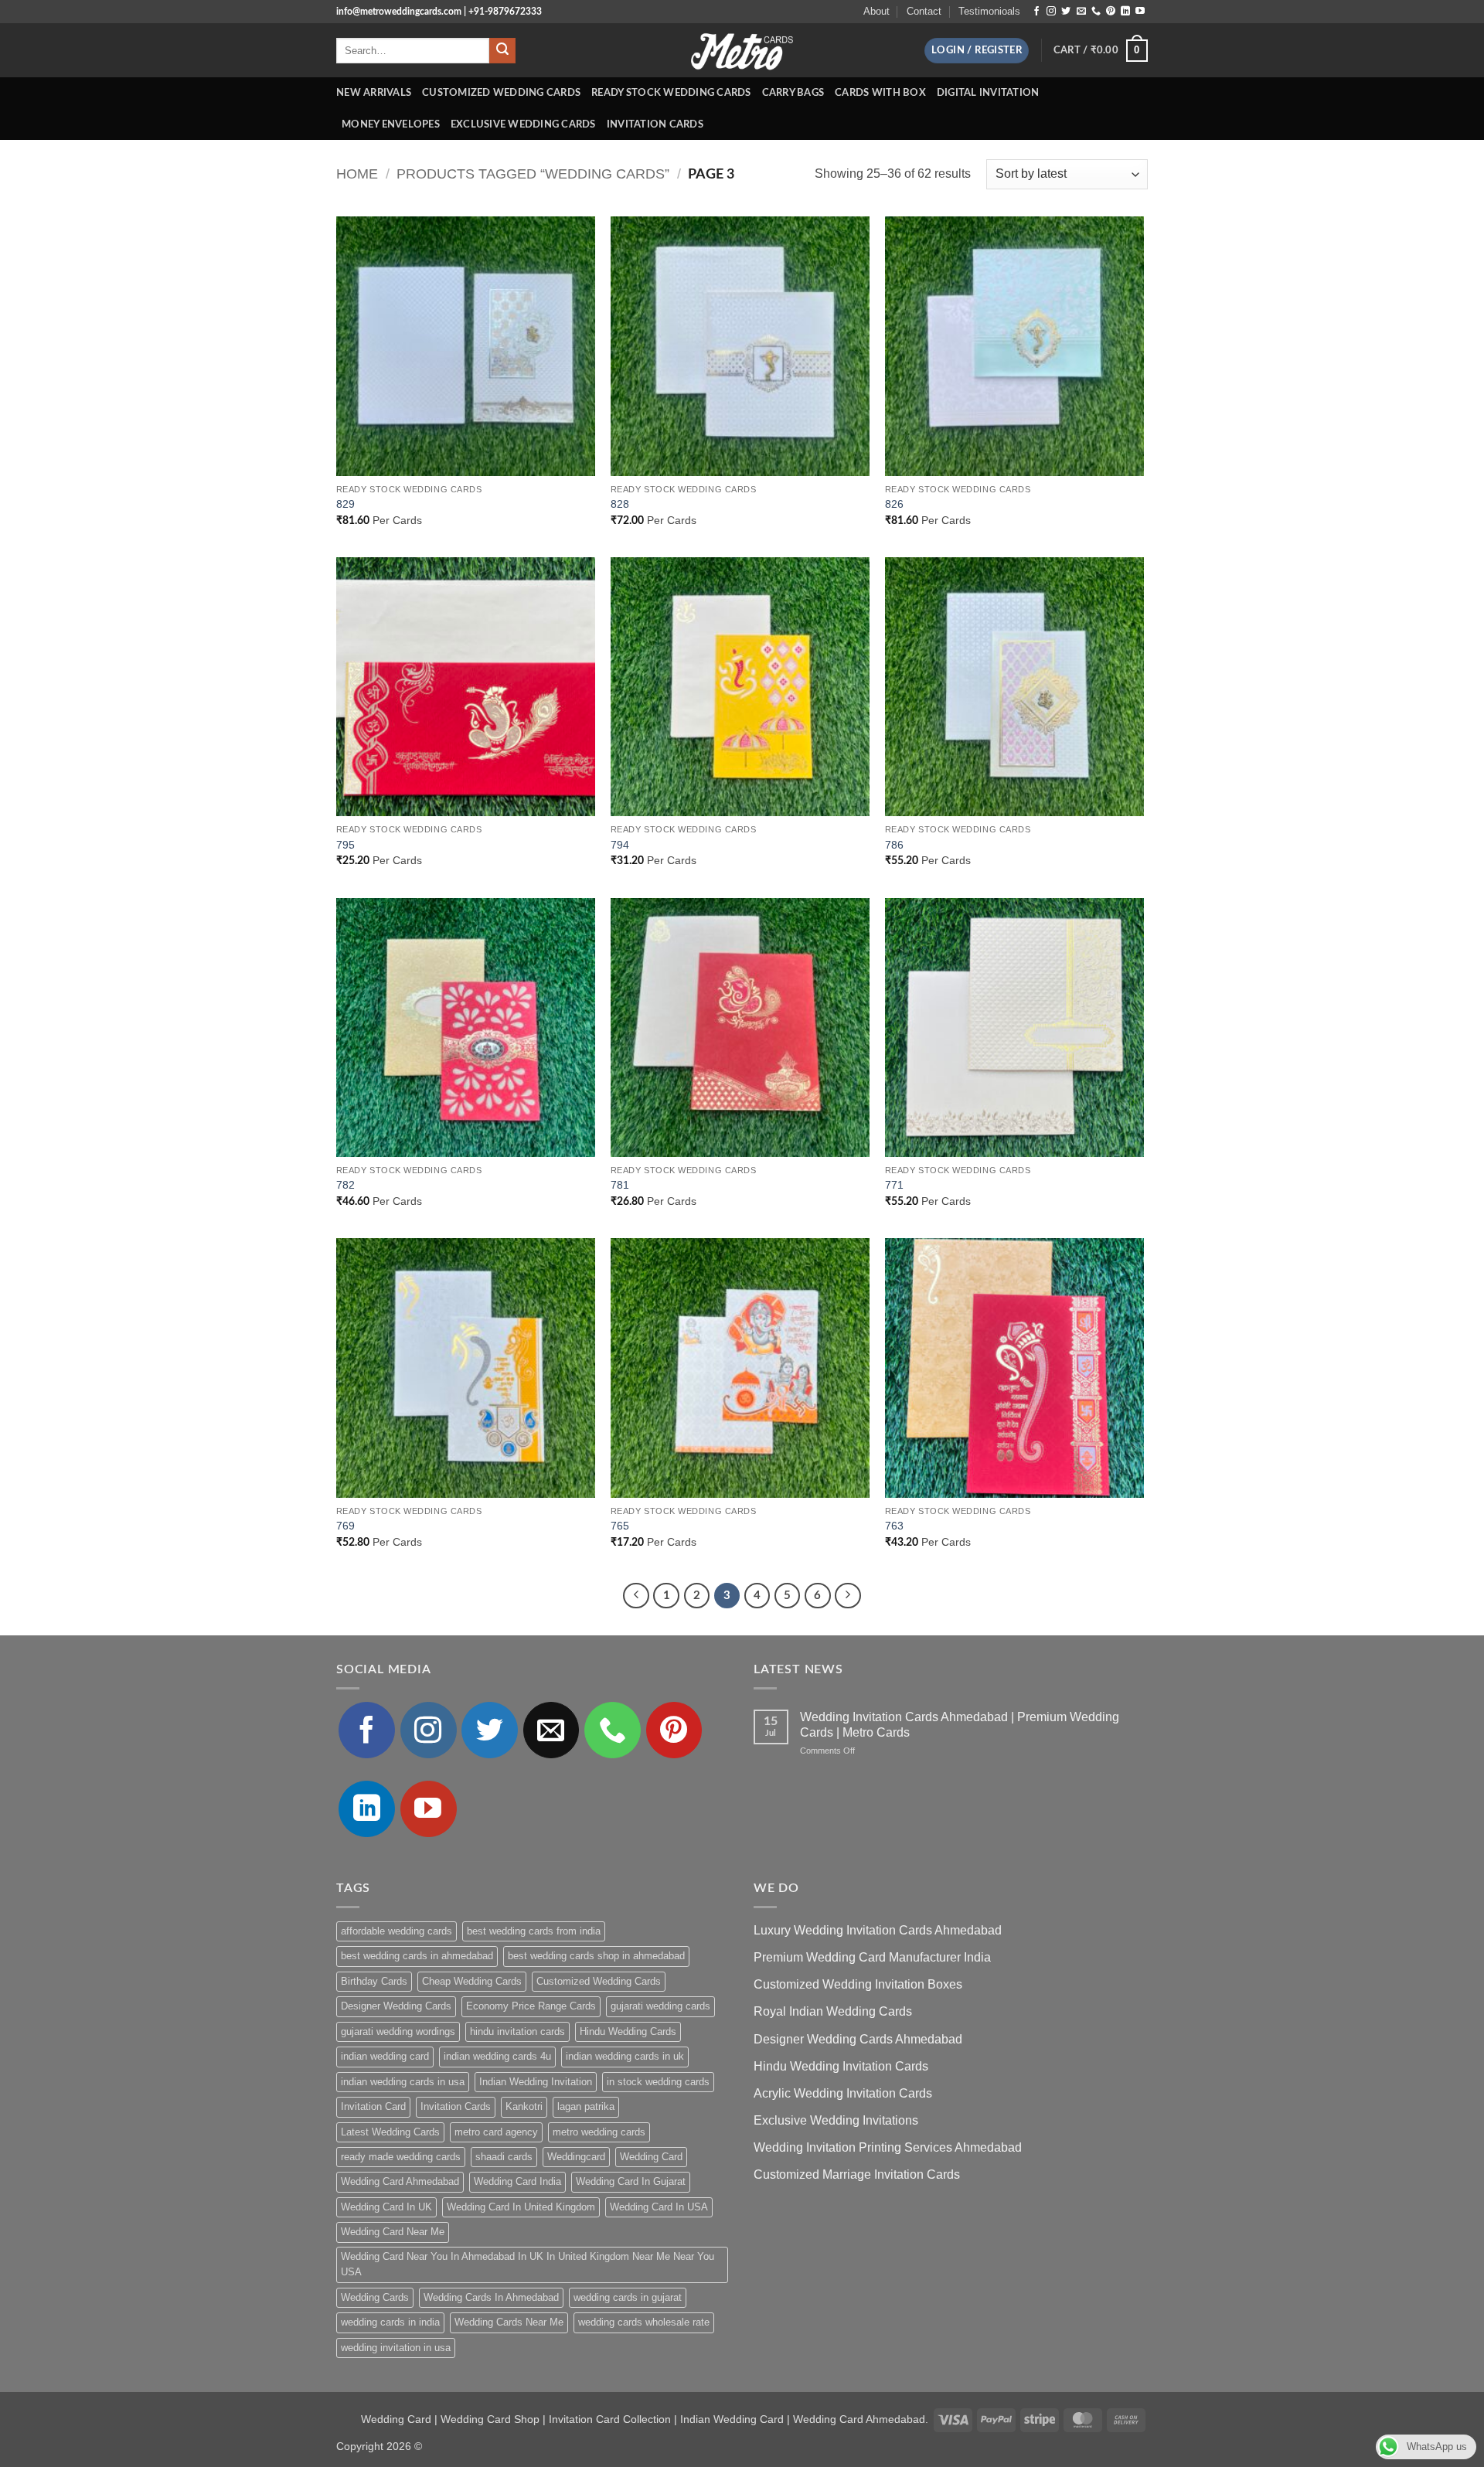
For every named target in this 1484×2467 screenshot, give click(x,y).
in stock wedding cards (658, 2082)
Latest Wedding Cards (390, 2132)
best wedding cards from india (534, 1931)
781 (620, 1185)
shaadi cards (504, 2157)
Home (357, 174)
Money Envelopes (391, 124)
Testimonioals (989, 11)
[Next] (848, 1596)
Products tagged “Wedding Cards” (533, 174)
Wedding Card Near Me (393, 2232)
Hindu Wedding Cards (628, 2031)
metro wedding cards (599, 2132)
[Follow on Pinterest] (1111, 12)
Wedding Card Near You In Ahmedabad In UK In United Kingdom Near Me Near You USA (528, 2264)
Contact (924, 11)
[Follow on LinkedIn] (1125, 12)
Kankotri (524, 2106)
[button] (977, 51)
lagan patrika (586, 2106)
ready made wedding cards (401, 2157)
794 (620, 845)
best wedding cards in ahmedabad (417, 1956)
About (876, 11)
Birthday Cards (374, 1981)
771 (894, 1185)
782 (345, 1185)
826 (894, 504)
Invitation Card (373, 2106)
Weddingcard (576, 2157)
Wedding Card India (517, 2181)
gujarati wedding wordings (398, 2031)
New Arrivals (374, 93)
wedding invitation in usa (396, 2348)
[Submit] (502, 51)
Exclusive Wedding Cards (523, 124)
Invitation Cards (655, 124)
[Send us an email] (1081, 12)
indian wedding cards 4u (497, 2056)
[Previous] (636, 1596)
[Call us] (1096, 12)
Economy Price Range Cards (531, 2006)
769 (345, 1526)
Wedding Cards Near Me (509, 2322)
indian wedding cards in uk (625, 2056)
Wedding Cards (375, 2297)
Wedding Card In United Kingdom (521, 2207)
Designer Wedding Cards (396, 2006)
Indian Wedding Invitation (536, 2082)
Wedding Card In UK (386, 2207)
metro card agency (496, 2132)
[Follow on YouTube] (1140, 12)
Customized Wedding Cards (501, 93)
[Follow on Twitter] (1066, 12)
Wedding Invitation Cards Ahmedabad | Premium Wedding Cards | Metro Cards (960, 1724)
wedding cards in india (390, 2322)
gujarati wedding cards (660, 2006)
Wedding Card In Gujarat (631, 2181)
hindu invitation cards (517, 2031)
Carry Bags (793, 93)
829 (345, 504)
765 (620, 1526)
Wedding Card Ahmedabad (400, 2181)
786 (894, 845)
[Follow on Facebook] (1036, 12)
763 (894, 1526)
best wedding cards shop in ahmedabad (596, 1956)
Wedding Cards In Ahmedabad (491, 2297)
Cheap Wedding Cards (472, 1981)
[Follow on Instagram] (1051, 12)
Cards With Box (880, 93)
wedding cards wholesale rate (644, 2322)
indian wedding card (385, 2056)
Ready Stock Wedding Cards (671, 93)
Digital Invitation (988, 93)
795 (345, 845)
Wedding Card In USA (659, 2207)
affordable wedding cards (397, 1931)
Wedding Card (651, 2157)
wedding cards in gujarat (628, 2297)
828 (620, 504)
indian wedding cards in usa (403, 2082)
